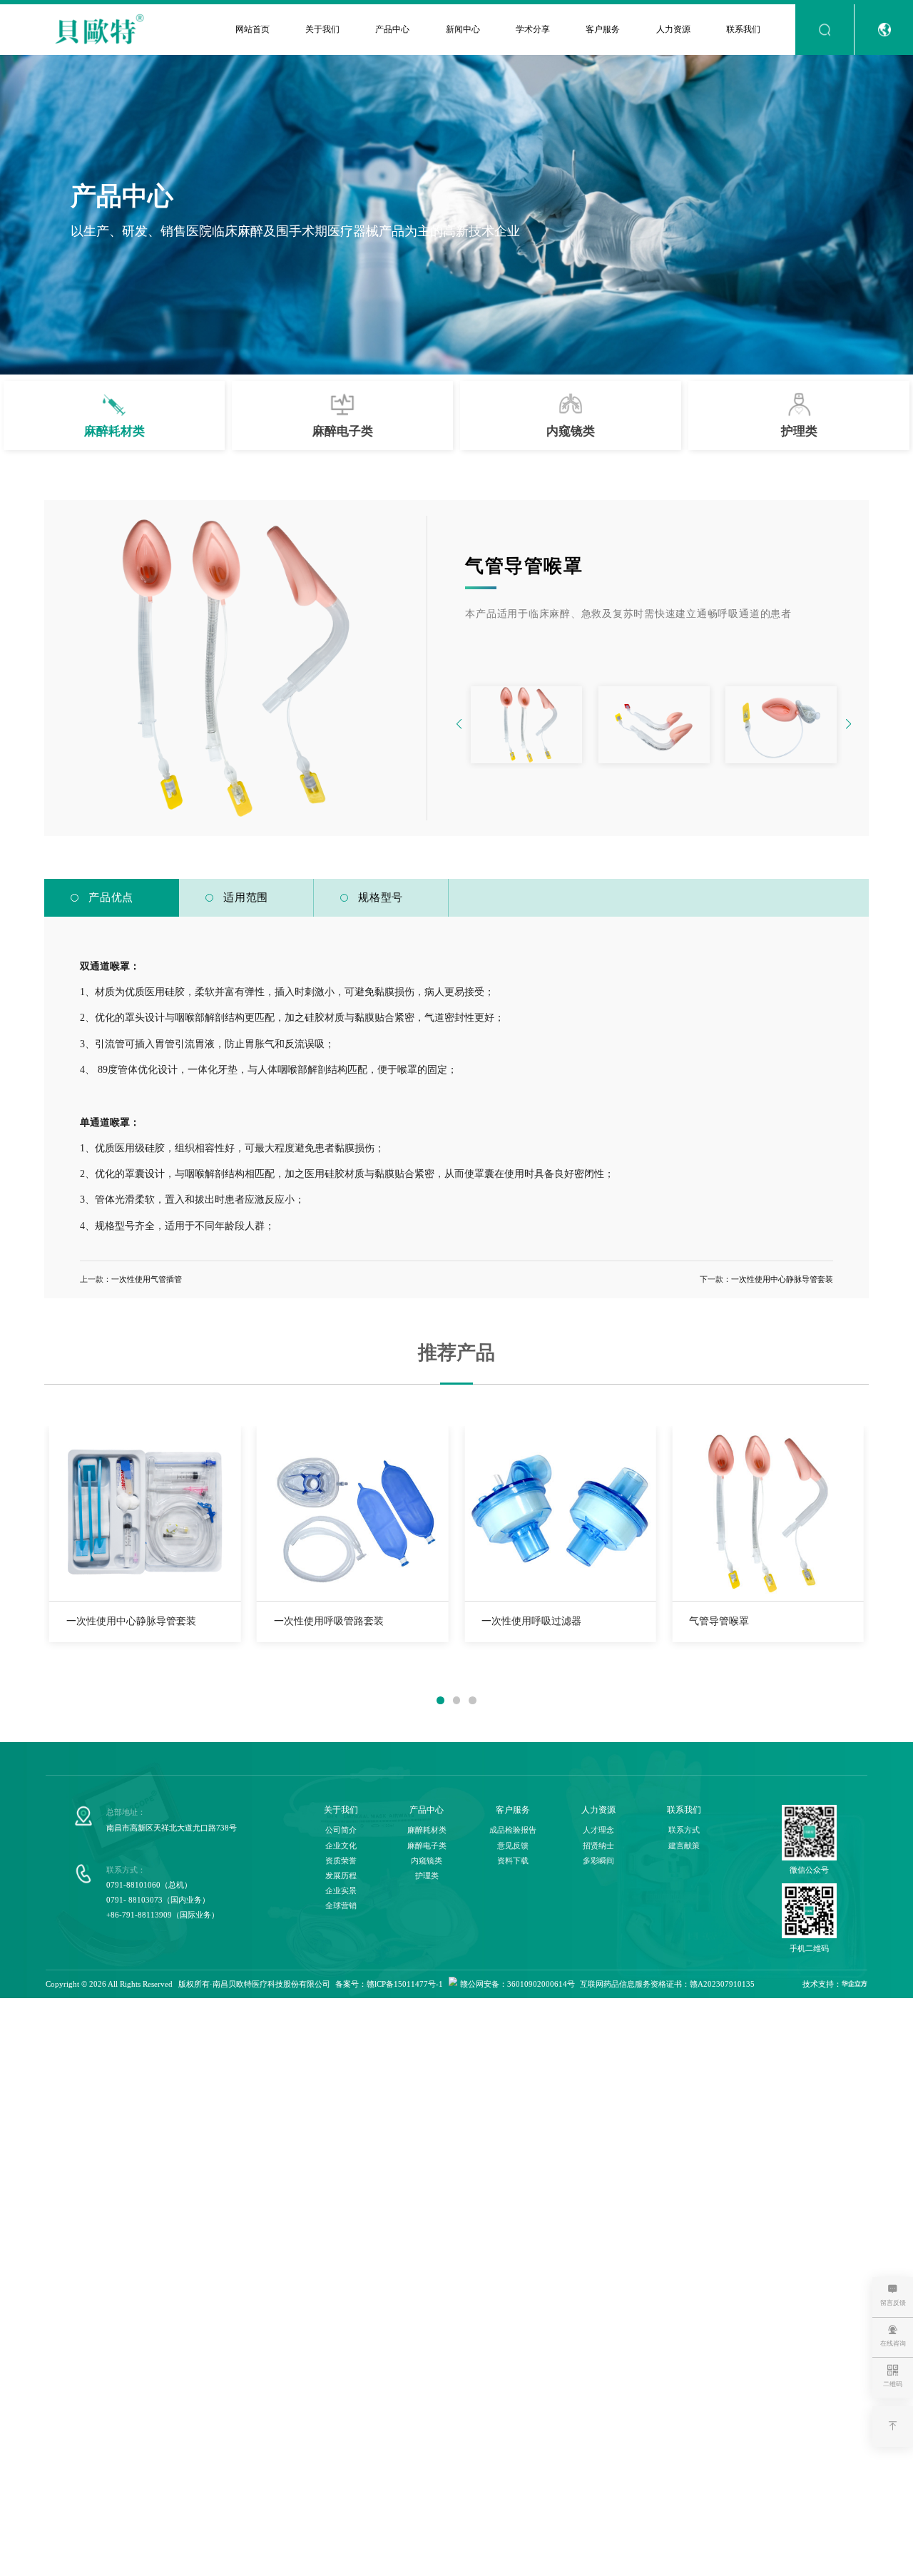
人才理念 (598, 1830)
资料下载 (513, 1861)
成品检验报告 (513, 1830)
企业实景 (341, 1891)
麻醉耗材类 (427, 1830)
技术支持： (822, 1984)
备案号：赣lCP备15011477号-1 (389, 1984)
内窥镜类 (427, 1861)
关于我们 (322, 29)
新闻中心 (463, 29)
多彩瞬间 (598, 1861)
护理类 (427, 1876)
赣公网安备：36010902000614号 (517, 1984)
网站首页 (253, 29)
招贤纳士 (598, 1846)
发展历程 (341, 1876)
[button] (848, 725)
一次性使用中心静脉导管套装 (782, 1279)
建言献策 (684, 1846)
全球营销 (341, 1906)
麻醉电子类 (427, 1846)
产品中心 (392, 29)
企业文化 (341, 1846)
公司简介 (341, 1830)
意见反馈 (513, 1846)
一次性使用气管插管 (147, 1279)
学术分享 (533, 29)
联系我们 (743, 29)
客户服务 (603, 29)
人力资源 (673, 29)
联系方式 (684, 1830)
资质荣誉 (341, 1861)
